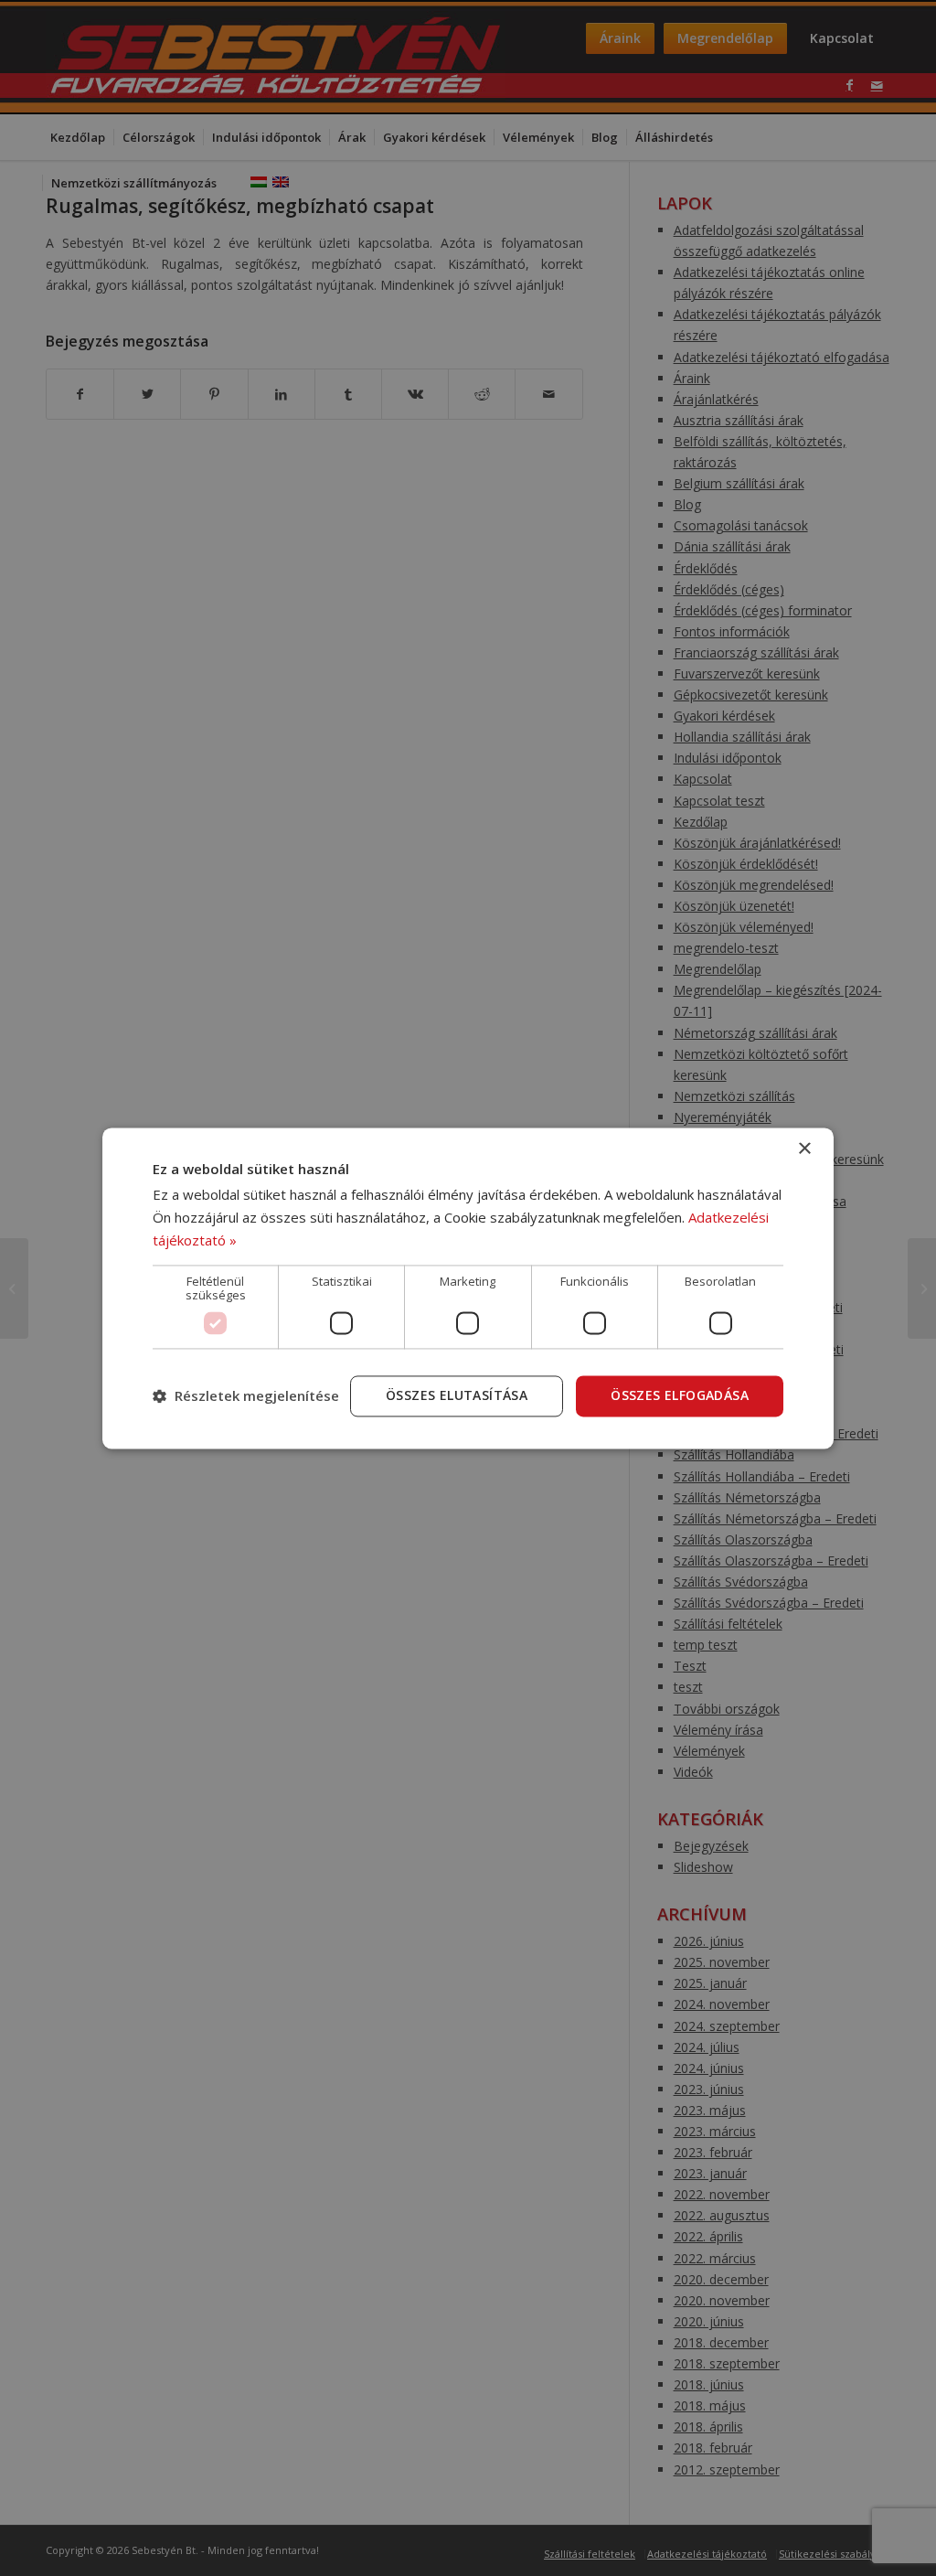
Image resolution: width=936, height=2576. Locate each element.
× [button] (804, 1149)
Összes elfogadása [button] (680, 1395)
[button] (246, 1396)
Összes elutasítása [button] (457, 1395)
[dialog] (468, 1288)
